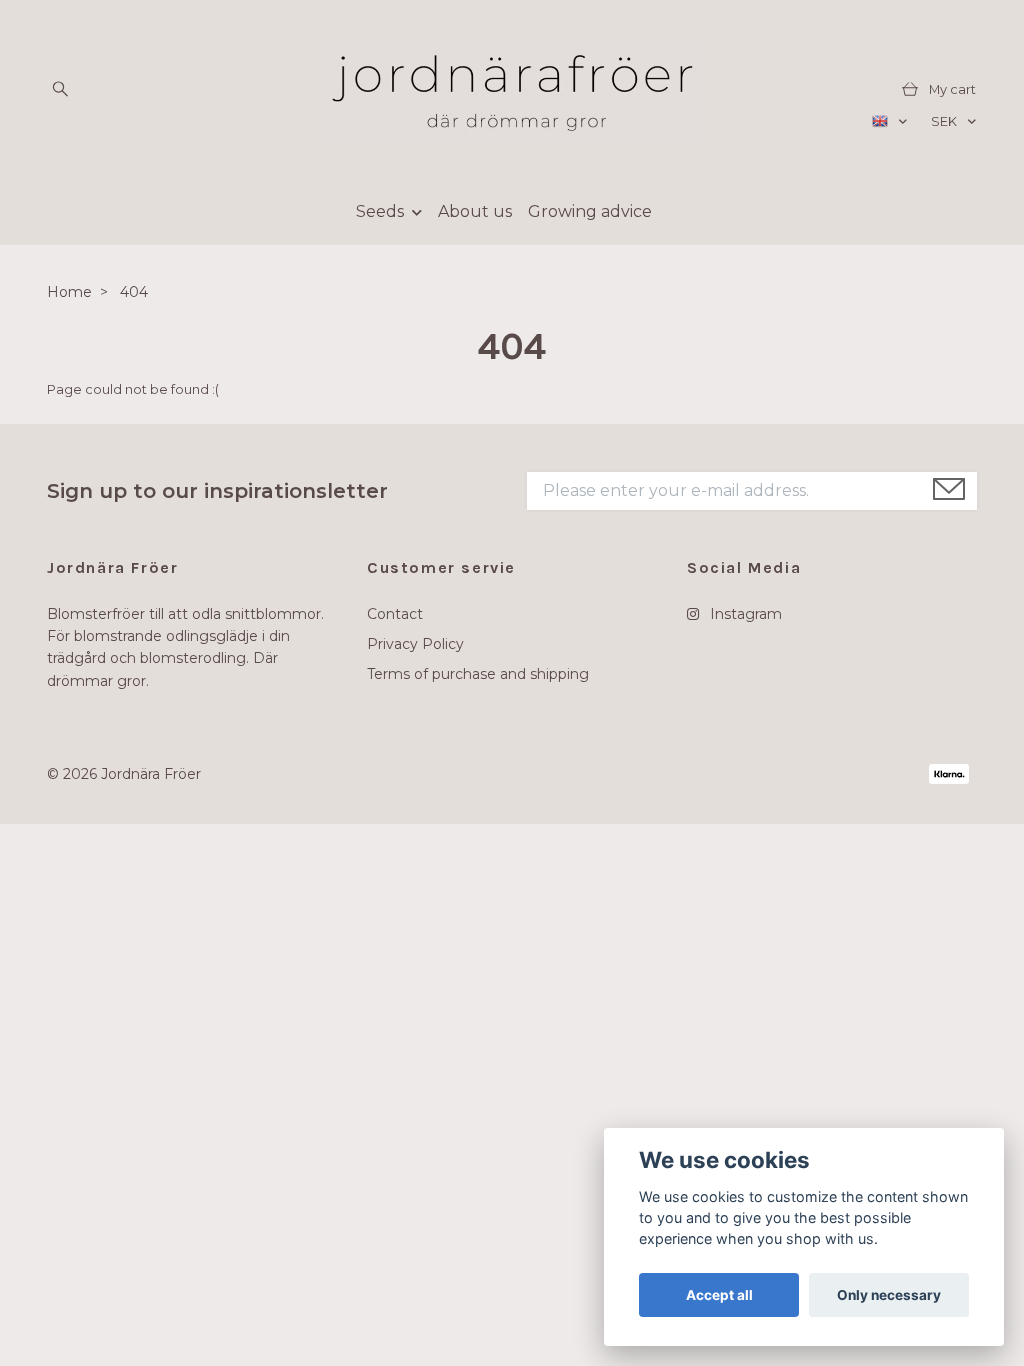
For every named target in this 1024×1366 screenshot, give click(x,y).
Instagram (744, 614)
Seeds (380, 211)
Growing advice (590, 211)
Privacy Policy (415, 644)
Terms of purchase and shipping (478, 674)
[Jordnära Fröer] (512, 90)
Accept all (719, 1295)
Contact (395, 614)
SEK (945, 121)
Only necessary (889, 1295)
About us (475, 211)
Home (69, 292)
